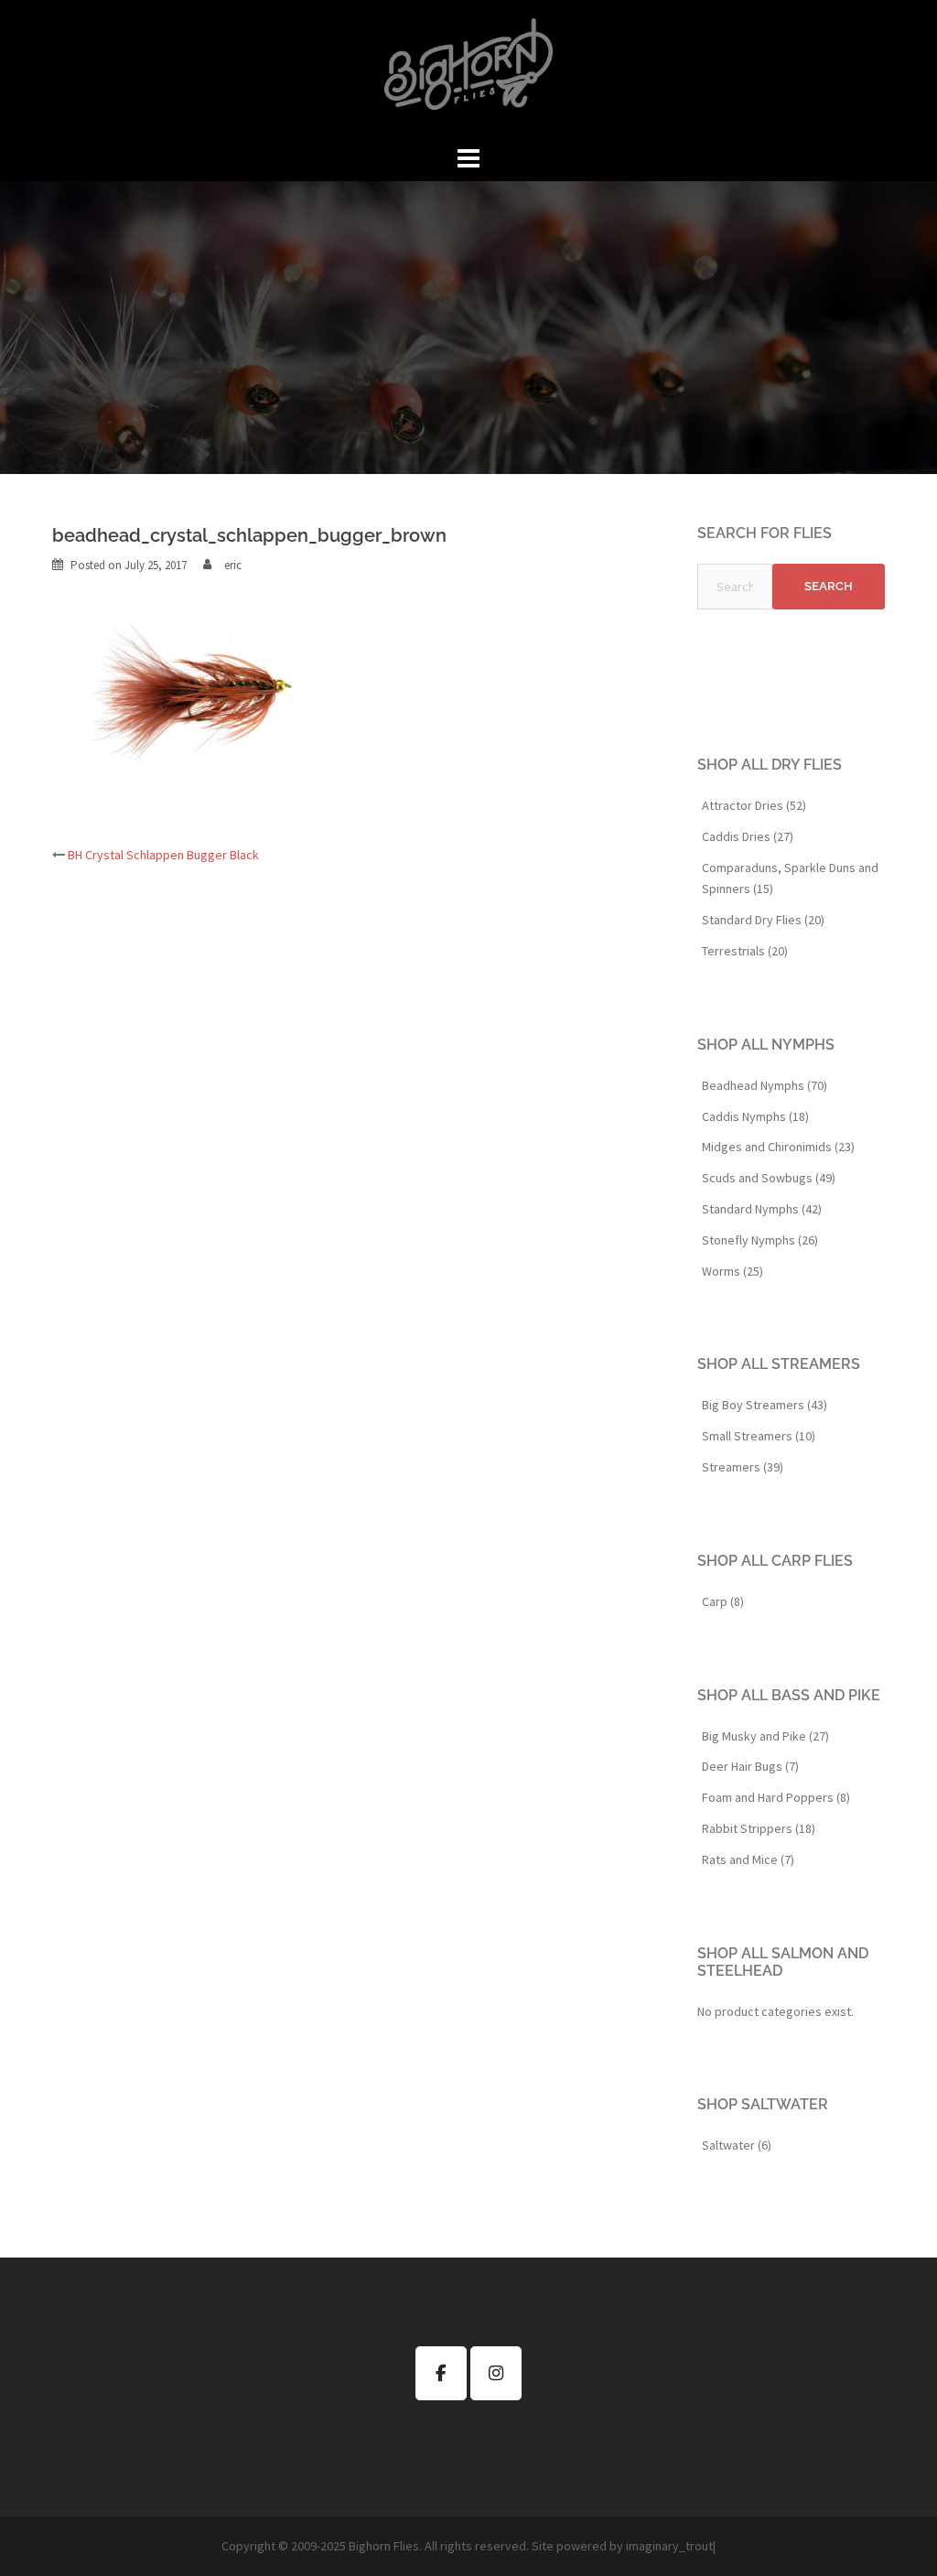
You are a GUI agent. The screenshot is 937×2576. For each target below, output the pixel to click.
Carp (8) (723, 1601)
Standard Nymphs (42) (762, 1209)
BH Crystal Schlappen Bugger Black (163, 855)
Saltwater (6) (737, 2145)
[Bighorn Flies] (468, 70)
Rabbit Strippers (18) (759, 1828)
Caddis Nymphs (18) (755, 1116)
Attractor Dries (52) (754, 805)
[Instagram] (496, 2373)
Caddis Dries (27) (748, 836)
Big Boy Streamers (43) (765, 1405)
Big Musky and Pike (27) (765, 1736)
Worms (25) (732, 1271)
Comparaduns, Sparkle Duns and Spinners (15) (790, 878)
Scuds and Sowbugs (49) (769, 1178)
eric (233, 565)
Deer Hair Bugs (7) (750, 1766)
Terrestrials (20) (745, 951)
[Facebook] (441, 2373)
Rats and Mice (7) (748, 1859)
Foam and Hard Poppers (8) (776, 1797)
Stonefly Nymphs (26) (760, 1240)
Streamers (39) (743, 1467)
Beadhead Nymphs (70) (765, 1085)
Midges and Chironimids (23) (778, 1147)
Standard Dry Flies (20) (763, 920)
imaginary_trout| (671, 2546)
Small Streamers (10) (759, 1436)
